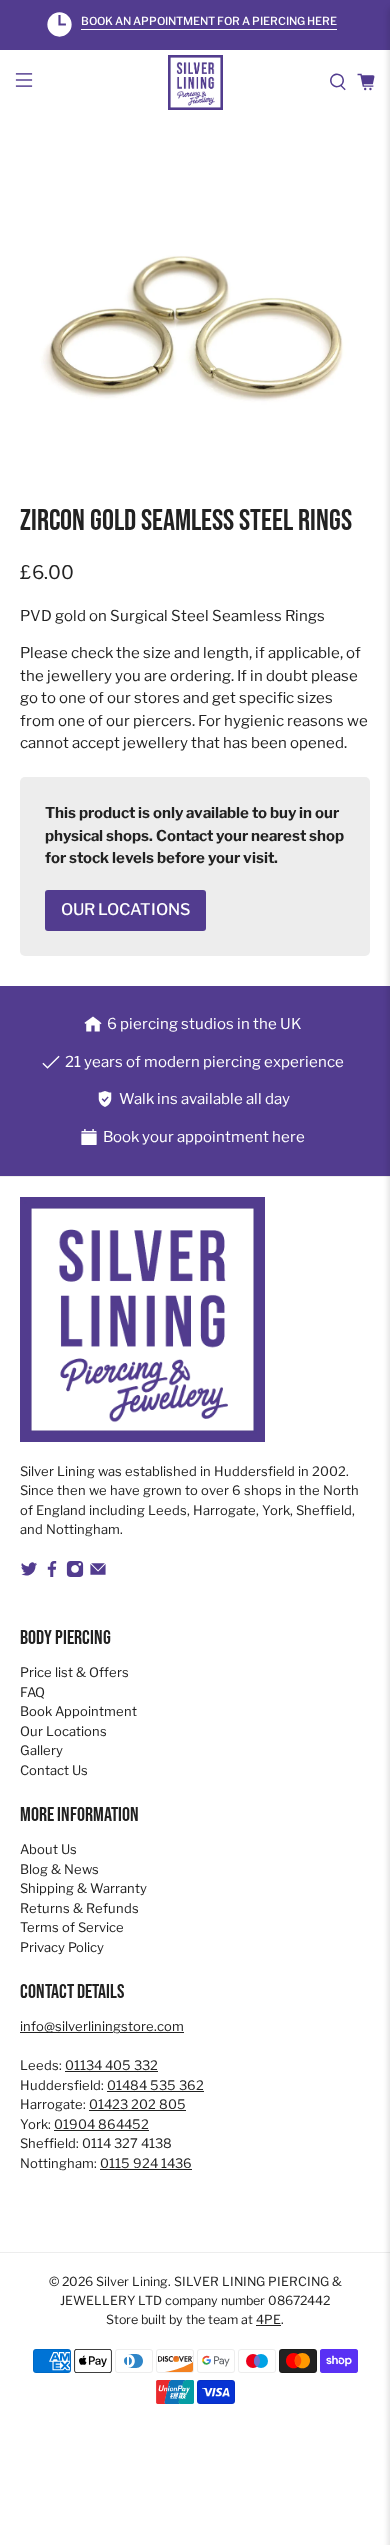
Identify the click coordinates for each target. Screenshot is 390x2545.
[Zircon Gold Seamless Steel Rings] (195, 330)
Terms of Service (72, 1927)
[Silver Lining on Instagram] (75, 1573)
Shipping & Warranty (83, 1888)
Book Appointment (78, 1711)
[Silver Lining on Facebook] (52, 1573)
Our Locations (63, 1731)
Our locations (125, 909)
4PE (268, 2319)
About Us (48, 1849)
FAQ (32, 1692)
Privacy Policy (62, 1947)
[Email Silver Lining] (98, 1573)
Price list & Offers (74, 1672)
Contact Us (54, 1770)
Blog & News (59, 1869)
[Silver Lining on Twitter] (29, 1573)
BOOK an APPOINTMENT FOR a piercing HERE (209, 21)
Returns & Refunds (79, 1908)
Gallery (41, 1750)
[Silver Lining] (195, 82)
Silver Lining (132, 2281)
